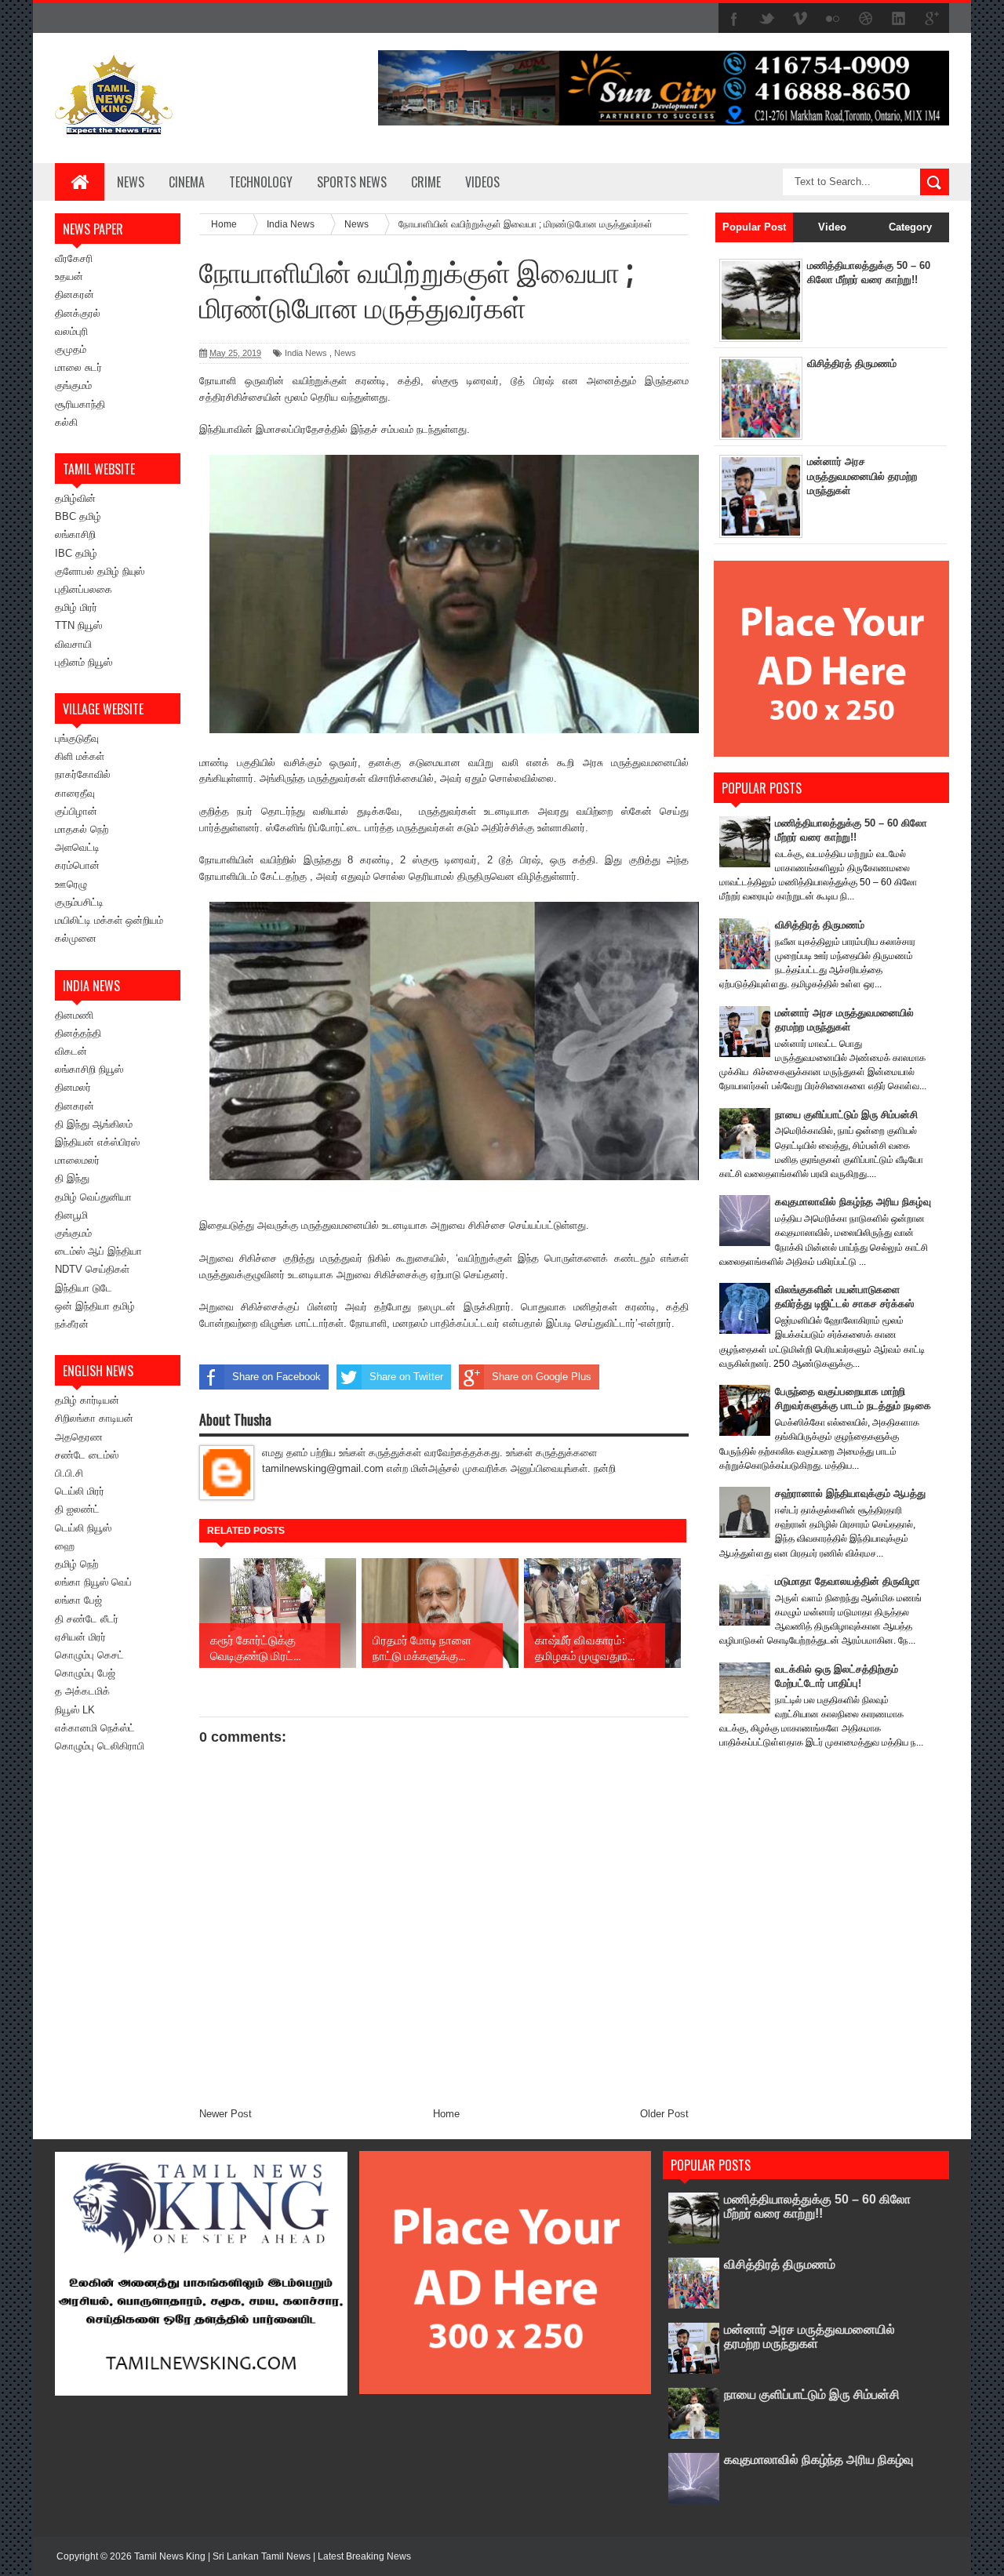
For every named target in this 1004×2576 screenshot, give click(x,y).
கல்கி (66, 422)
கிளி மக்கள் (80, 756)
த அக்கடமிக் (82, 1691)
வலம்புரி (71, 331)
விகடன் (71, 1051)
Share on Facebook (276, 1377)
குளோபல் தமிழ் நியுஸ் (100, 571)
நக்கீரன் (72, 1324)
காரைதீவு (75, 793)
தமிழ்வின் (75, 498)
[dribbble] (866, 19)
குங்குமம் (73, 385)
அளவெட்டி (77, 847)
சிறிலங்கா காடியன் (94, 1418)
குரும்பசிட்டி (79, 902)
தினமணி (74, 1015)
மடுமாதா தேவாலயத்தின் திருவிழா (848, 1581)
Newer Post (226, 2114)
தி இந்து (72, 1178)
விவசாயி (73, 644)
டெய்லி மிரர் (80, 1491)
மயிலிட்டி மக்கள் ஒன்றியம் (109, 920)
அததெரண (79, 1437)
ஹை (65, 1546)
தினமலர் (73, 1087)
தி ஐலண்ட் (77, 1509)
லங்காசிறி (75, 534)
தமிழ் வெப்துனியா (93, 1197)
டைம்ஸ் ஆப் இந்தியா (98, 1251)
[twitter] (767, 19)
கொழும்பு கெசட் (89, 1655)
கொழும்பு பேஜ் (85, 1673)
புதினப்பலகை (84, 589)
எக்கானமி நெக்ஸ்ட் (95, 1728)
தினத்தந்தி (78, 1033)
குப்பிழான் (76, 811)
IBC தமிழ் (76, 553)
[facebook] (734, 19)
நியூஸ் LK (75, 1710)
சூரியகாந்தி (80, 404)
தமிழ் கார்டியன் (87, 1400)
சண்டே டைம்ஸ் (87, 1455)
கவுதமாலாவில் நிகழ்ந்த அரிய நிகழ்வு (853, 1202)
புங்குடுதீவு (77, 738)
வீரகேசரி (74, 258)
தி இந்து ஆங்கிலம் (94, 1124)
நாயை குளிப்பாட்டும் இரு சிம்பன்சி (846, 1115)
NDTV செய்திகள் (92, 1269)
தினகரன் (75, 294)
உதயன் (69, 276)
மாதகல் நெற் (82, 829)
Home (446, 2114)
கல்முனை (76, 938)
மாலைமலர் (77, 1160)
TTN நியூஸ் (78, 625)
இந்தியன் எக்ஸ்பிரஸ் (97, 1142)
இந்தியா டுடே (84, 1288)
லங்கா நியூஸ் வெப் (93, 1582)
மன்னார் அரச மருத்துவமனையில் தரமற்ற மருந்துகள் (862, 476)
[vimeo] (800, 19)
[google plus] (932, 19)
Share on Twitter (406, 1377)
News (131, 182)
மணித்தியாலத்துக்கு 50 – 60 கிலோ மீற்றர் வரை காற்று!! (817, 2206)
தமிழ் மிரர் (76, 607)
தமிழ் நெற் (76, 1564)
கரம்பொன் (77, 865)
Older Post (664, 2114)
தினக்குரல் (78, 313)
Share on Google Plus (542, 1377)
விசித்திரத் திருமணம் (852, 363)
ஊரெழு (71, 884)
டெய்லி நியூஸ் (83, 1528)
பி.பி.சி (69, 1473)
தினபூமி (71, 1215)
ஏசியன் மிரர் (80, 1637)
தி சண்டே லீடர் (87, 1619)
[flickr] (833, 19)
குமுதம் (71, 349)
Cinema (187, 182)
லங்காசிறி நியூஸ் (89, 1069)
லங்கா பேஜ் (78, 1600)
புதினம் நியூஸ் (84, 662)
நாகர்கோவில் (83, 774)
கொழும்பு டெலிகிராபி (100, 1746)
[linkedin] (899, 19)
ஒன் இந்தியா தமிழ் (95, 1306)
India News (306, 353)
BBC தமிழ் (78, 516)
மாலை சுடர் (78, 367)
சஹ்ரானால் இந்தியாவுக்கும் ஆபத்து (850, 1493)
